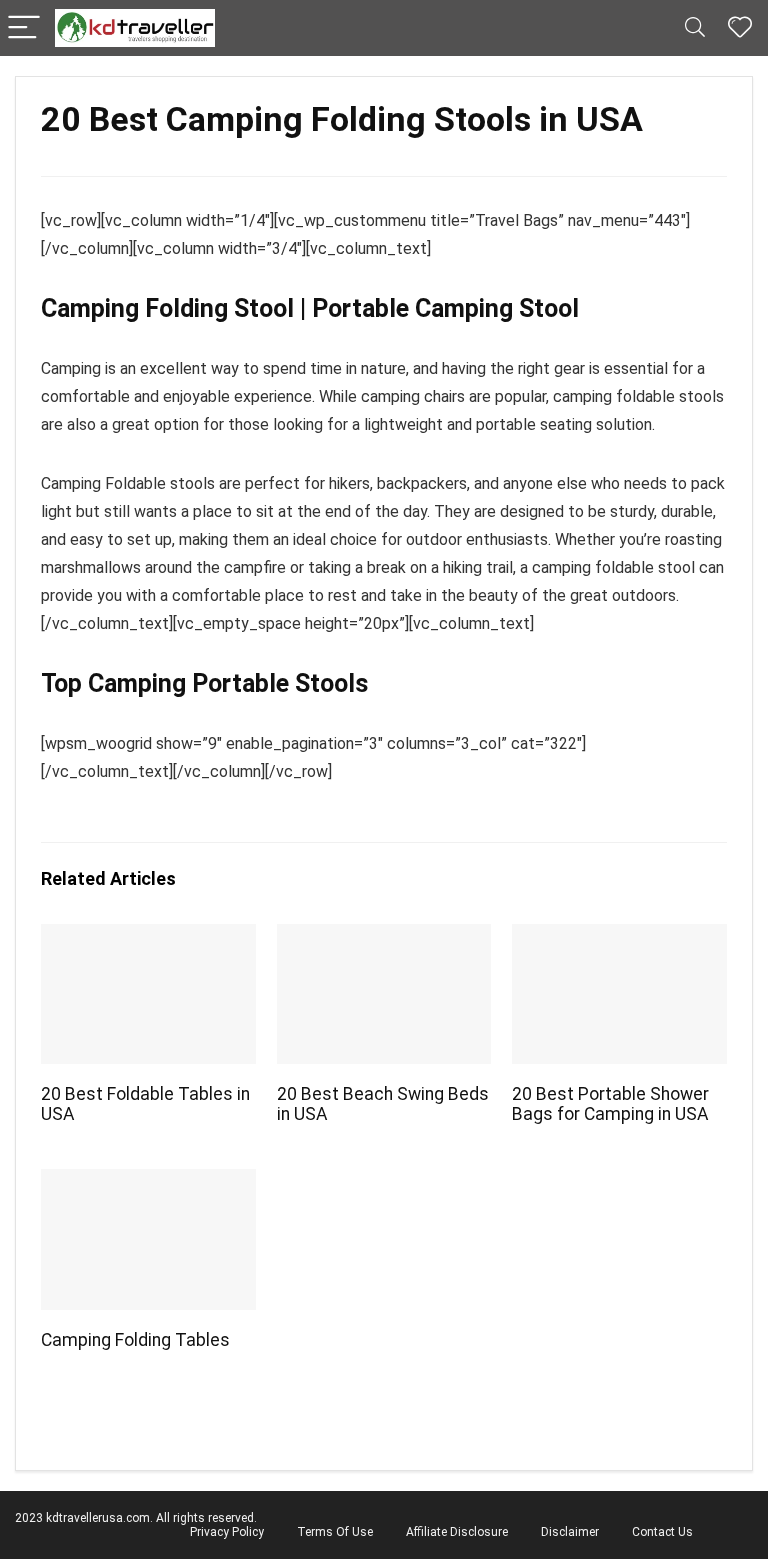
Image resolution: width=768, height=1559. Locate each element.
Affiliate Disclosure (457, 1532)
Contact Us (662, 1532)
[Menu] (24, 28)
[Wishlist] (740, 28)
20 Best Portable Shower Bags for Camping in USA (610, 1104)
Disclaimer (570, 1532)
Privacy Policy (227, 1532)
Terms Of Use (335, 1532)
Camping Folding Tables (135, 1340)
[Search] (695, 28)
